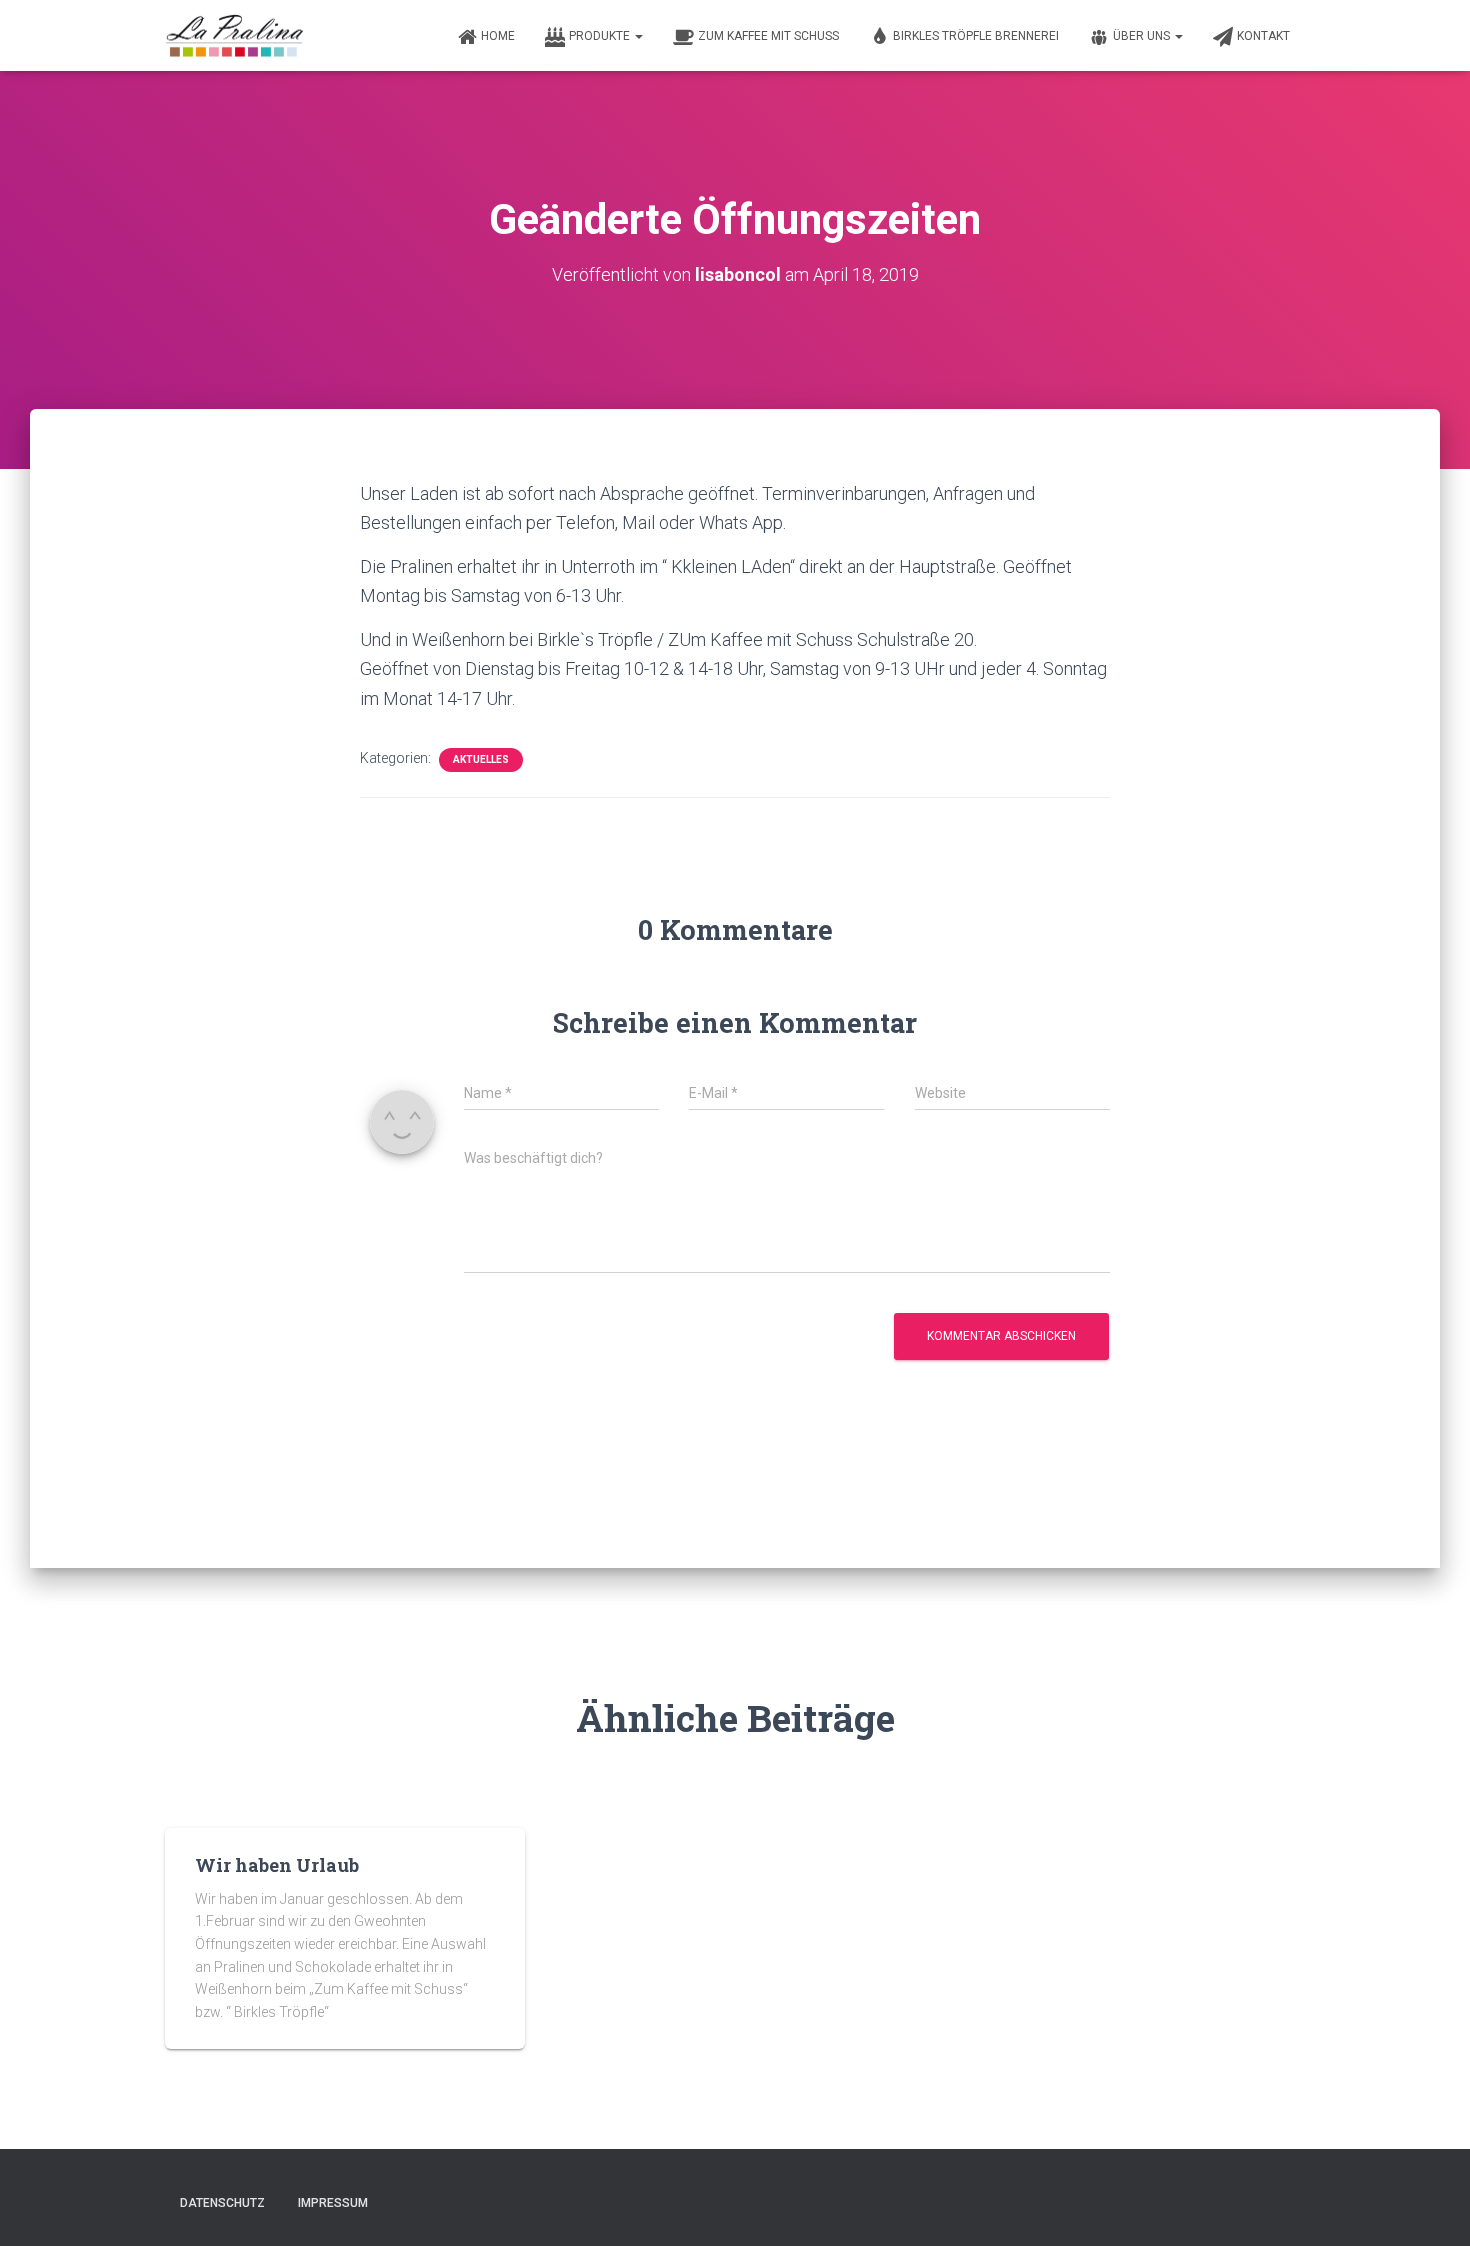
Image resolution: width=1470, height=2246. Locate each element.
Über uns (1143, 36)
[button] (638, 36)
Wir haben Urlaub (277, 1865)
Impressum (333, 2203)
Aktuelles (481, 759)
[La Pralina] (235, 36)
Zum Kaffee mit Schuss (768, 36)
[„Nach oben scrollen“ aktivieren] (1430, 2206)
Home (498, 36)
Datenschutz (222, 2203)
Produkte (601, 36)
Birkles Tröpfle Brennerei (976, 36)
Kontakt (1263, 36)
